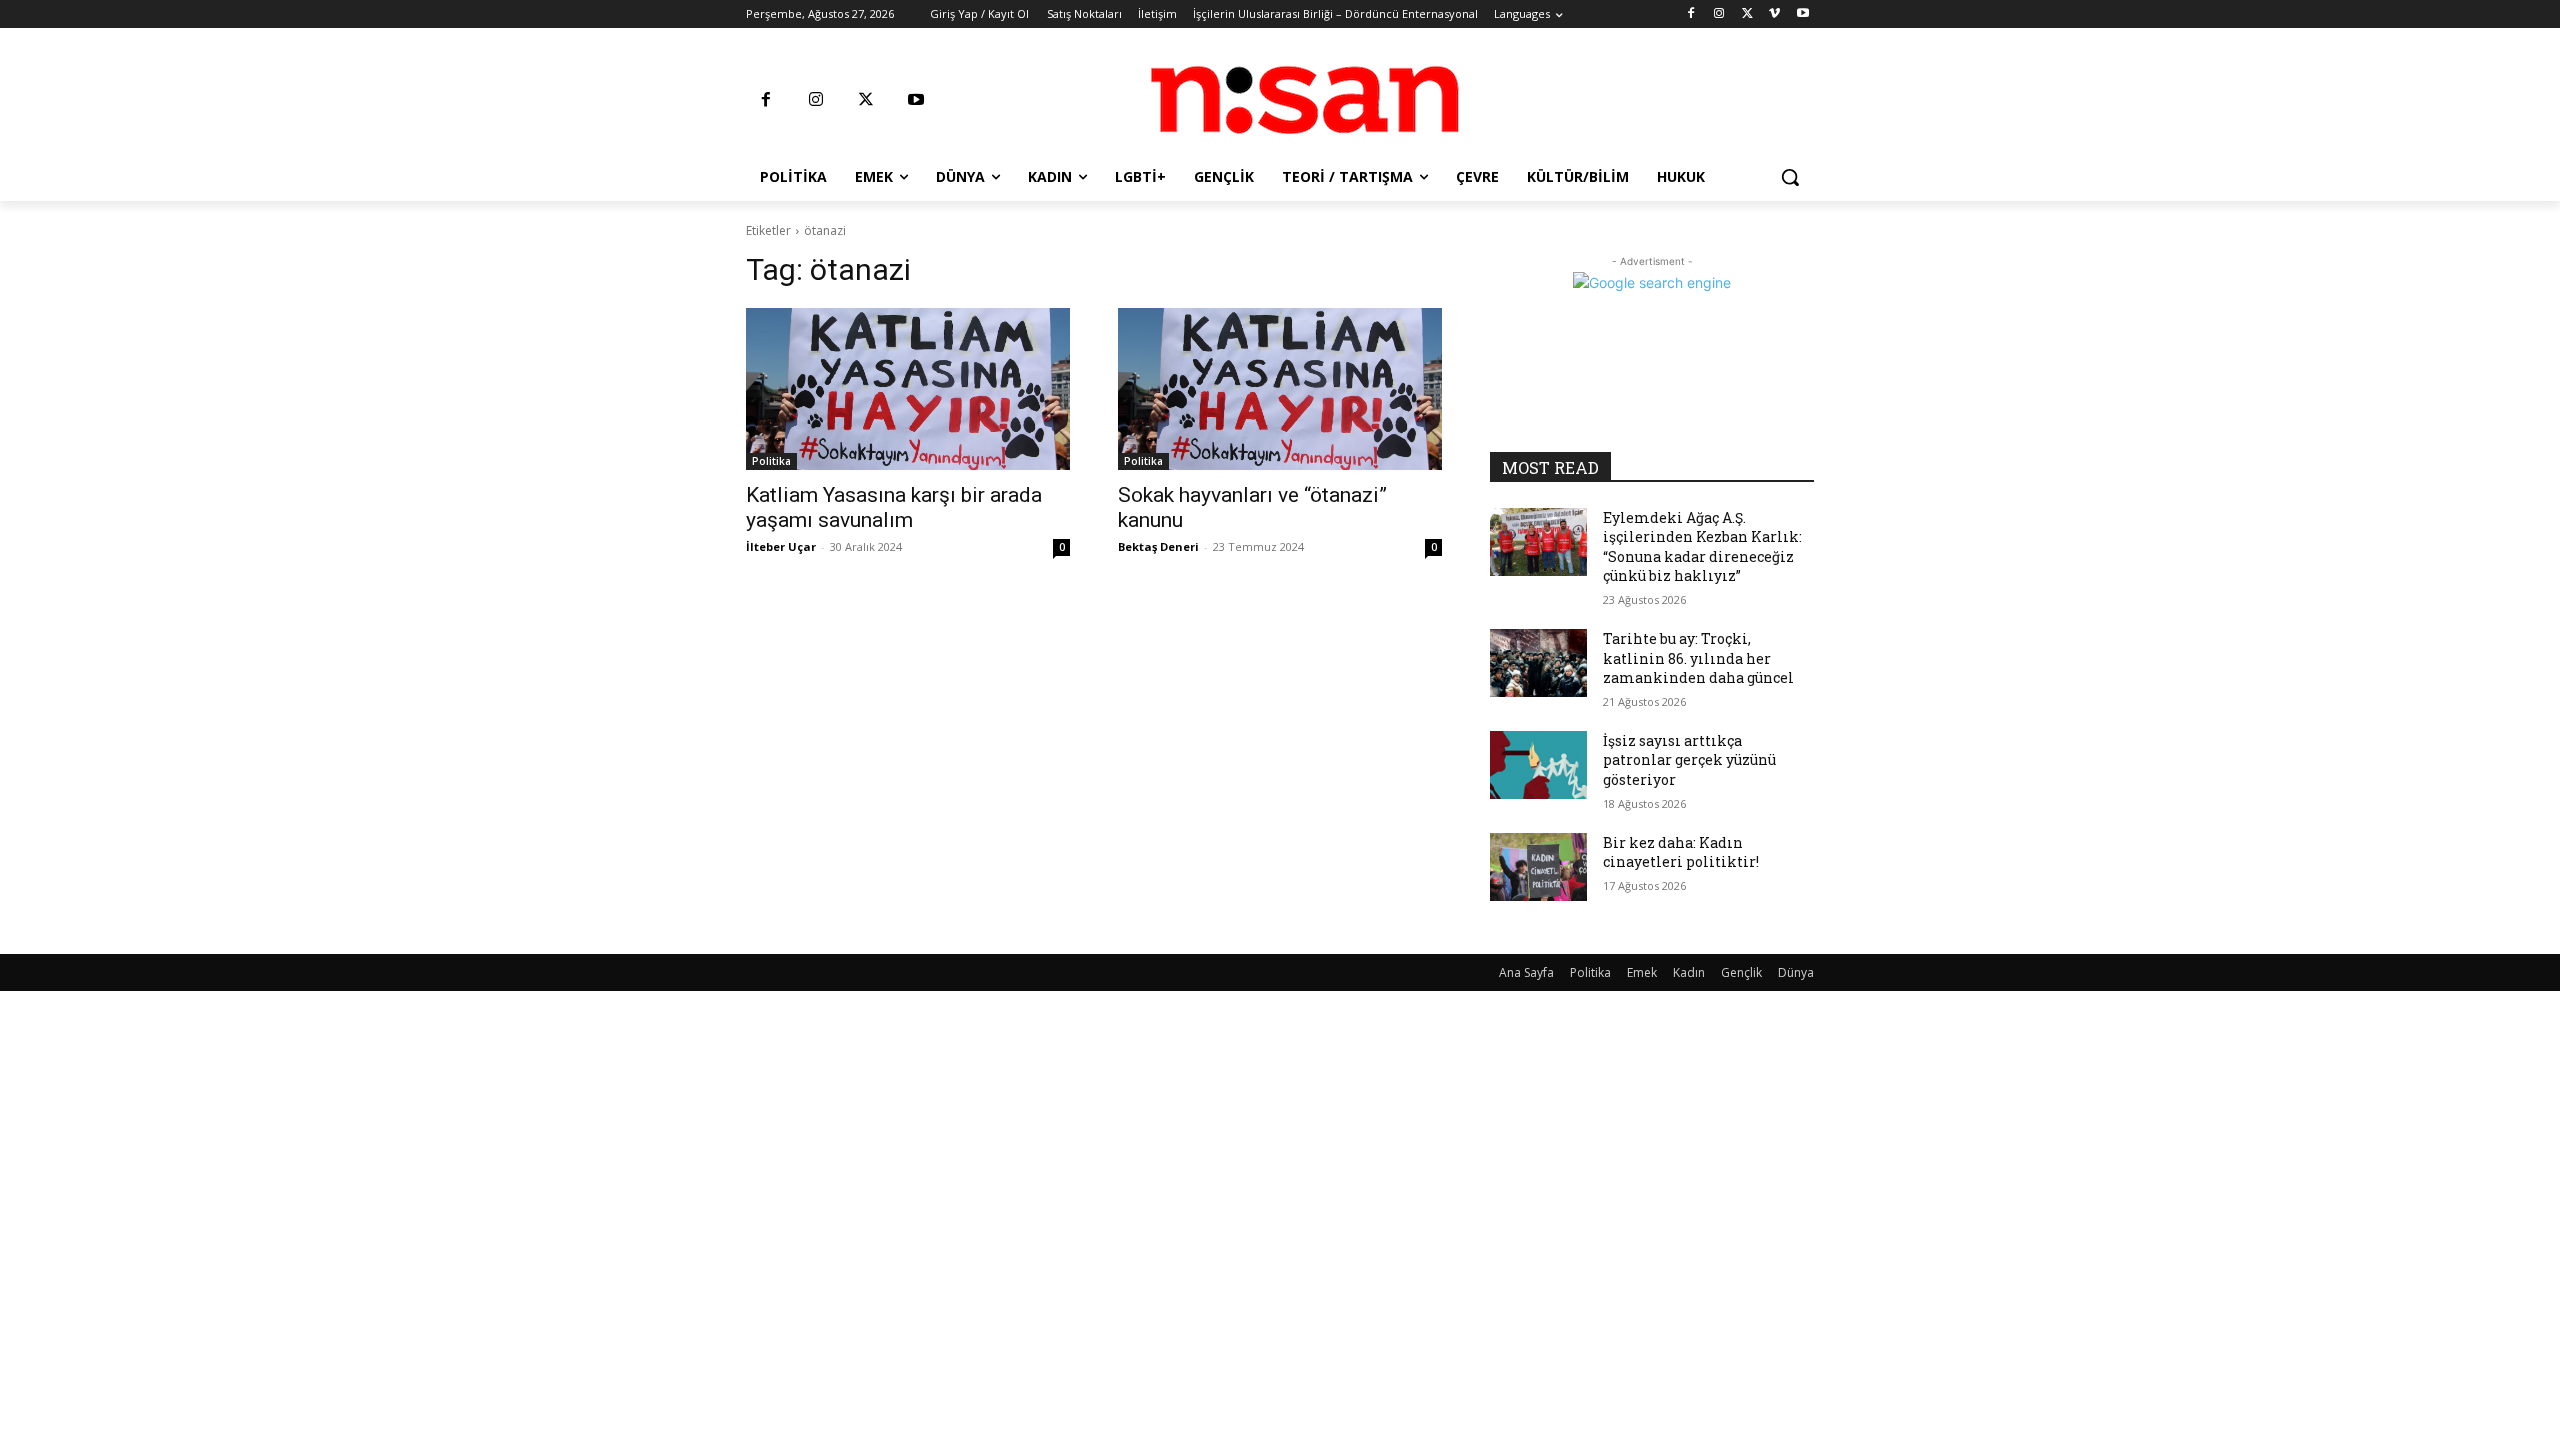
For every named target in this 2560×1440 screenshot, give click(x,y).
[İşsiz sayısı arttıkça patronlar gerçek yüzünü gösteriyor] (1538, 765)
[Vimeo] (1774, 14)
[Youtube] (1802, 14)
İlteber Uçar (781, 546)
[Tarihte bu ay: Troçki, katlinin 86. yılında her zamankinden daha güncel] (1538, 663)
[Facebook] (1691, 14)
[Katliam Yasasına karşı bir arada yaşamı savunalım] (908, 389)
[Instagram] (1719, 14)
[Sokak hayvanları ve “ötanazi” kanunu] (1280, 389)
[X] (1747, 14)
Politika (771, 461)
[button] (1790, 177)
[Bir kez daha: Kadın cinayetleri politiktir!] (1538, 867)
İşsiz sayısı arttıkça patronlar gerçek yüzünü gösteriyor (1689, 760)
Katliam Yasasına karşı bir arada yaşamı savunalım (894, 507)
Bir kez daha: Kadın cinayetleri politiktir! (1681, 852)
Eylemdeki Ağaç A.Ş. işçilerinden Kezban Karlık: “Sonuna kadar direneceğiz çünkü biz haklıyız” (1702, 547)
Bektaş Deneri (1158, 546)
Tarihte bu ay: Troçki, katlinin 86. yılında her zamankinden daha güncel (1698, 658)
